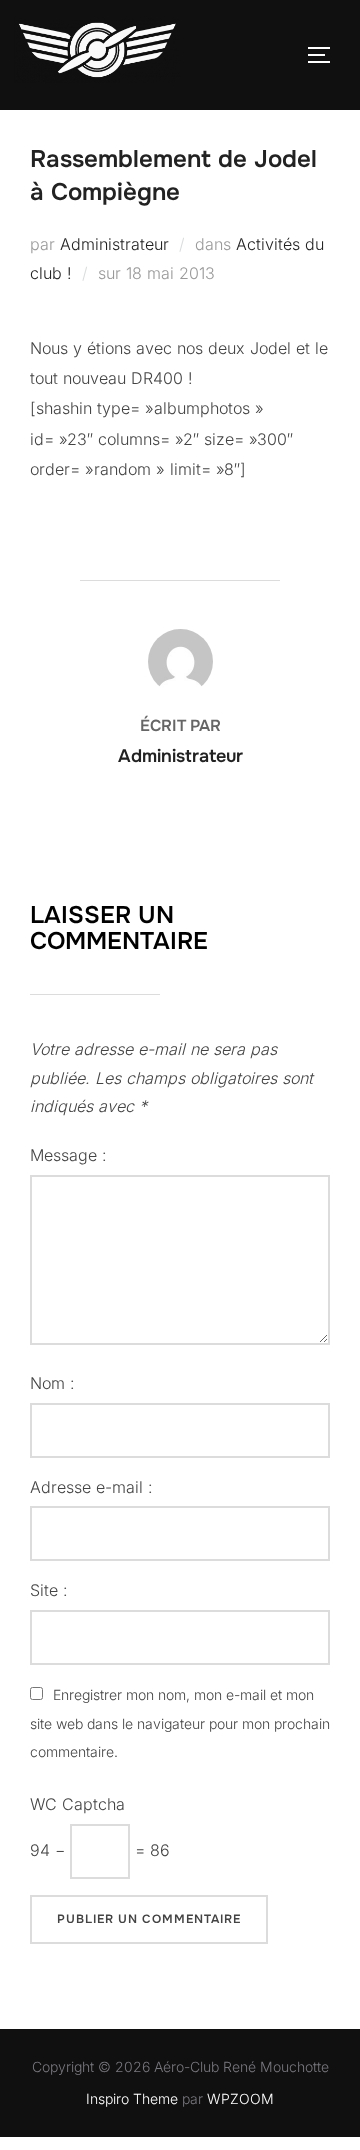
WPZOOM (240, 2098)
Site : (49, 1590)
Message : (68, 1155)
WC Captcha (77, 1804)
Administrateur (114, 244)
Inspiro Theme (132, 2098)
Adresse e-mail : (91, 1487)
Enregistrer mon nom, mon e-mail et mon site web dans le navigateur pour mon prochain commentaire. (180, 1723)
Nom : (52, 1383)
